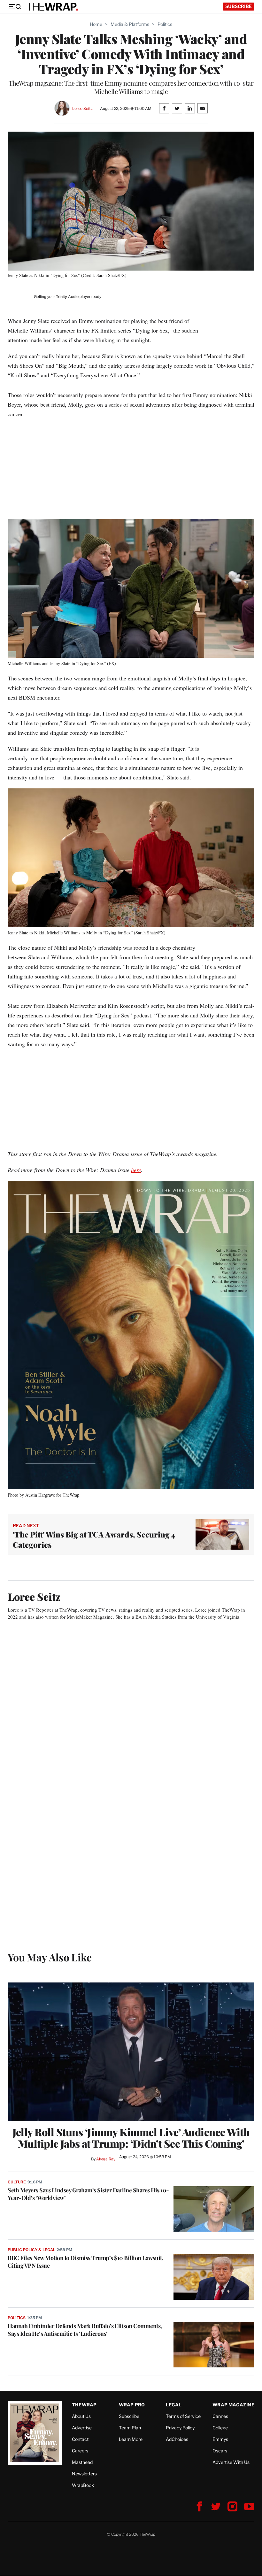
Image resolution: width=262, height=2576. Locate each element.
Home (96, 24)
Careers (80, 2451)
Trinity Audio (67, 297)
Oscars (220, 2451)
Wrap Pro (132, 2405)
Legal (174, 2405)
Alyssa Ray (106, 2159)
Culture (17, 2182)
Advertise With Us (231, 2462)
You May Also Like (50, 1957)
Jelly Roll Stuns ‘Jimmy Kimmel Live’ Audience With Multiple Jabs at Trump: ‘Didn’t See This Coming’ (131, 2138)
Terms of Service (183, 2416)
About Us (81, 2416)
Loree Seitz (82, 108)
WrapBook (83, 2485)
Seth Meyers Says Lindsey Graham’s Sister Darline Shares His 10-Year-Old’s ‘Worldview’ (88, 2194)
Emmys (220, 2439)
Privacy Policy (180, 2428)
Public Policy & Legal (31, 2250)
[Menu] (15, 7)
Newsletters (84, 2474)
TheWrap (84, 2405)
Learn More (131, 2439)
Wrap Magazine (233, 2405)
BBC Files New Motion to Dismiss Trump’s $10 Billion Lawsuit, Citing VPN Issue (85, 2262)
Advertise (82, 2428)
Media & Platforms (130, 24)
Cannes (220, 2416)
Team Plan (130, 2428)
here (136, 1170)
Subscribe (239, 6)
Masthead (82, 2462)
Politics (165, 24)
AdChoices (177, 2439)
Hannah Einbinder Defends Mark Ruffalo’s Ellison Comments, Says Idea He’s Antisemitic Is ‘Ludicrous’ (85, 2330)
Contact (80, 2439)
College (220, 2428)
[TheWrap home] (52, 7)
